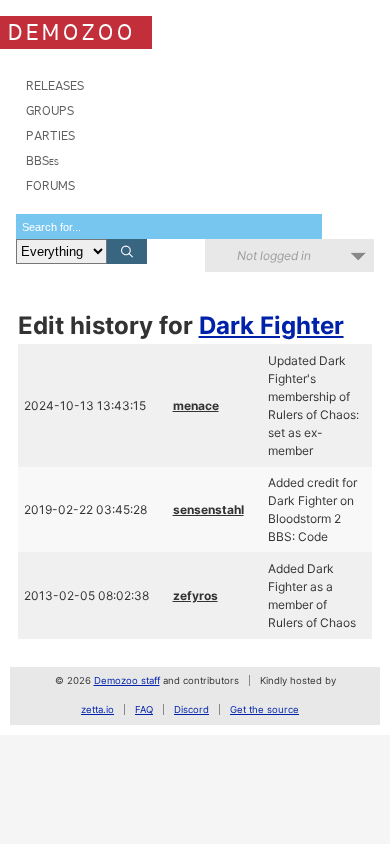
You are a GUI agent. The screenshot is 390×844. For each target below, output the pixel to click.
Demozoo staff (127, 680)
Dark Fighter (271, 325)
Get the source (264, 709)
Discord (191, 709)
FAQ (144, 709)
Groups (50, 110)
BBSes (42, 160)
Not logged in (274, 255)
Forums (50, 185)
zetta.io (97, 709)
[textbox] (169, 226)
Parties (50, 135)
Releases (55, 85)
